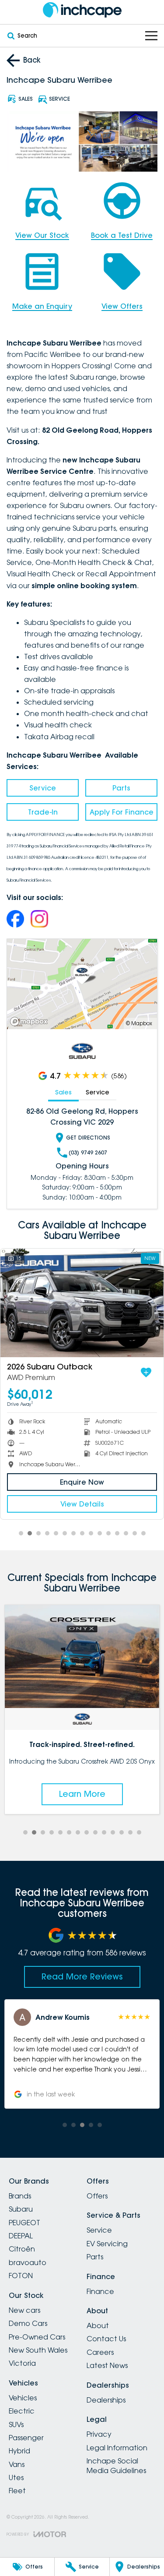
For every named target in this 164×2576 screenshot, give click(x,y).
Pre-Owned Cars (37, 2337)
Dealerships (106, 2400)
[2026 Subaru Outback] (82, 1303)
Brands (20, 2196)
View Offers (122, 306)
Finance (100, 2291)
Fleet (17, 2491)
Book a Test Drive (122, 235)
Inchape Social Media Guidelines (116, 2466)
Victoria (22, 2363)
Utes (16, 2477)
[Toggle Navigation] (151, 36)
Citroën (22, 2249)
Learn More (82, 1794)
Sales (63, 1092)
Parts (121, 788)
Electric (22, 2411)
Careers (100, 2352)
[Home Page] (82, 10)
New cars (24, 2310)
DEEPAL (21, 2236)
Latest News (107, 2365)
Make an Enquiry (42, 306)
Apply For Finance (122, 812)
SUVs (16, 2424)
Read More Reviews (82, 1976)
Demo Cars (28, 2323)
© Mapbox (139, 1023)
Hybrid (19, 2451)
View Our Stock (42, 235)
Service (43, 788)
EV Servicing (107, 2244)
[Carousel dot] (21, 1533)
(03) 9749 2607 (88, 1152)
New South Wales (38, 2350)
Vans (17, 2464)
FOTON (21, 2276)
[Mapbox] (31, 1022)
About (98, 2325)
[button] (82, 2054)
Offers (97, 2196)
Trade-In (43, 812)
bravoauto (28, 2262)
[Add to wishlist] (146, 1373)
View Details (82, 1504)
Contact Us (106, 2339)
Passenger (26, 2438)
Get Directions (88, 1138)
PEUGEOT (24, 2223)
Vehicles (23, 2398)
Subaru (21, 2209)
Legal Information (117, 2448)
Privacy (99, 2434)
